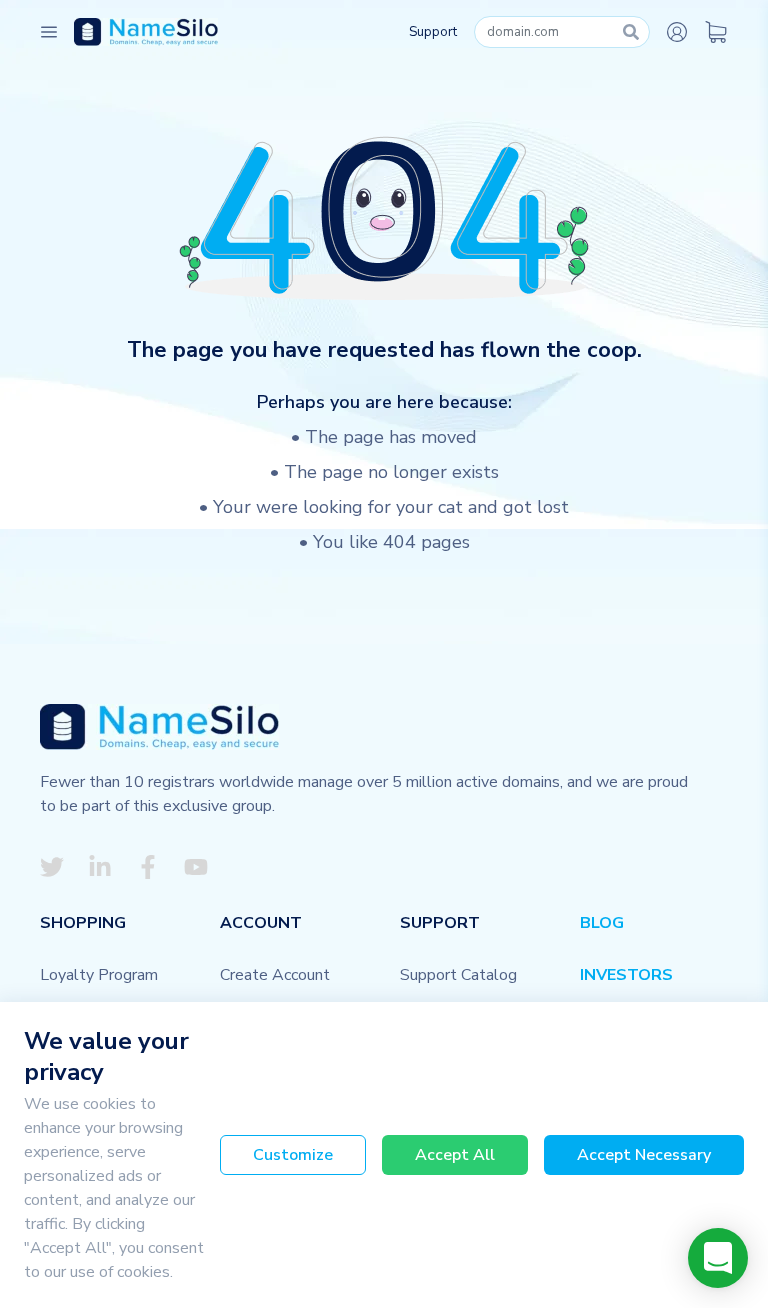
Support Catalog (458, 975)
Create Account (275, 975)
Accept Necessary (644, 1155)
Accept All (455, 1155)
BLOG (602, 923)
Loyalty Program (99, 975)
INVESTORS (626, 975)
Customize (293, 1155)
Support (433, 32)
